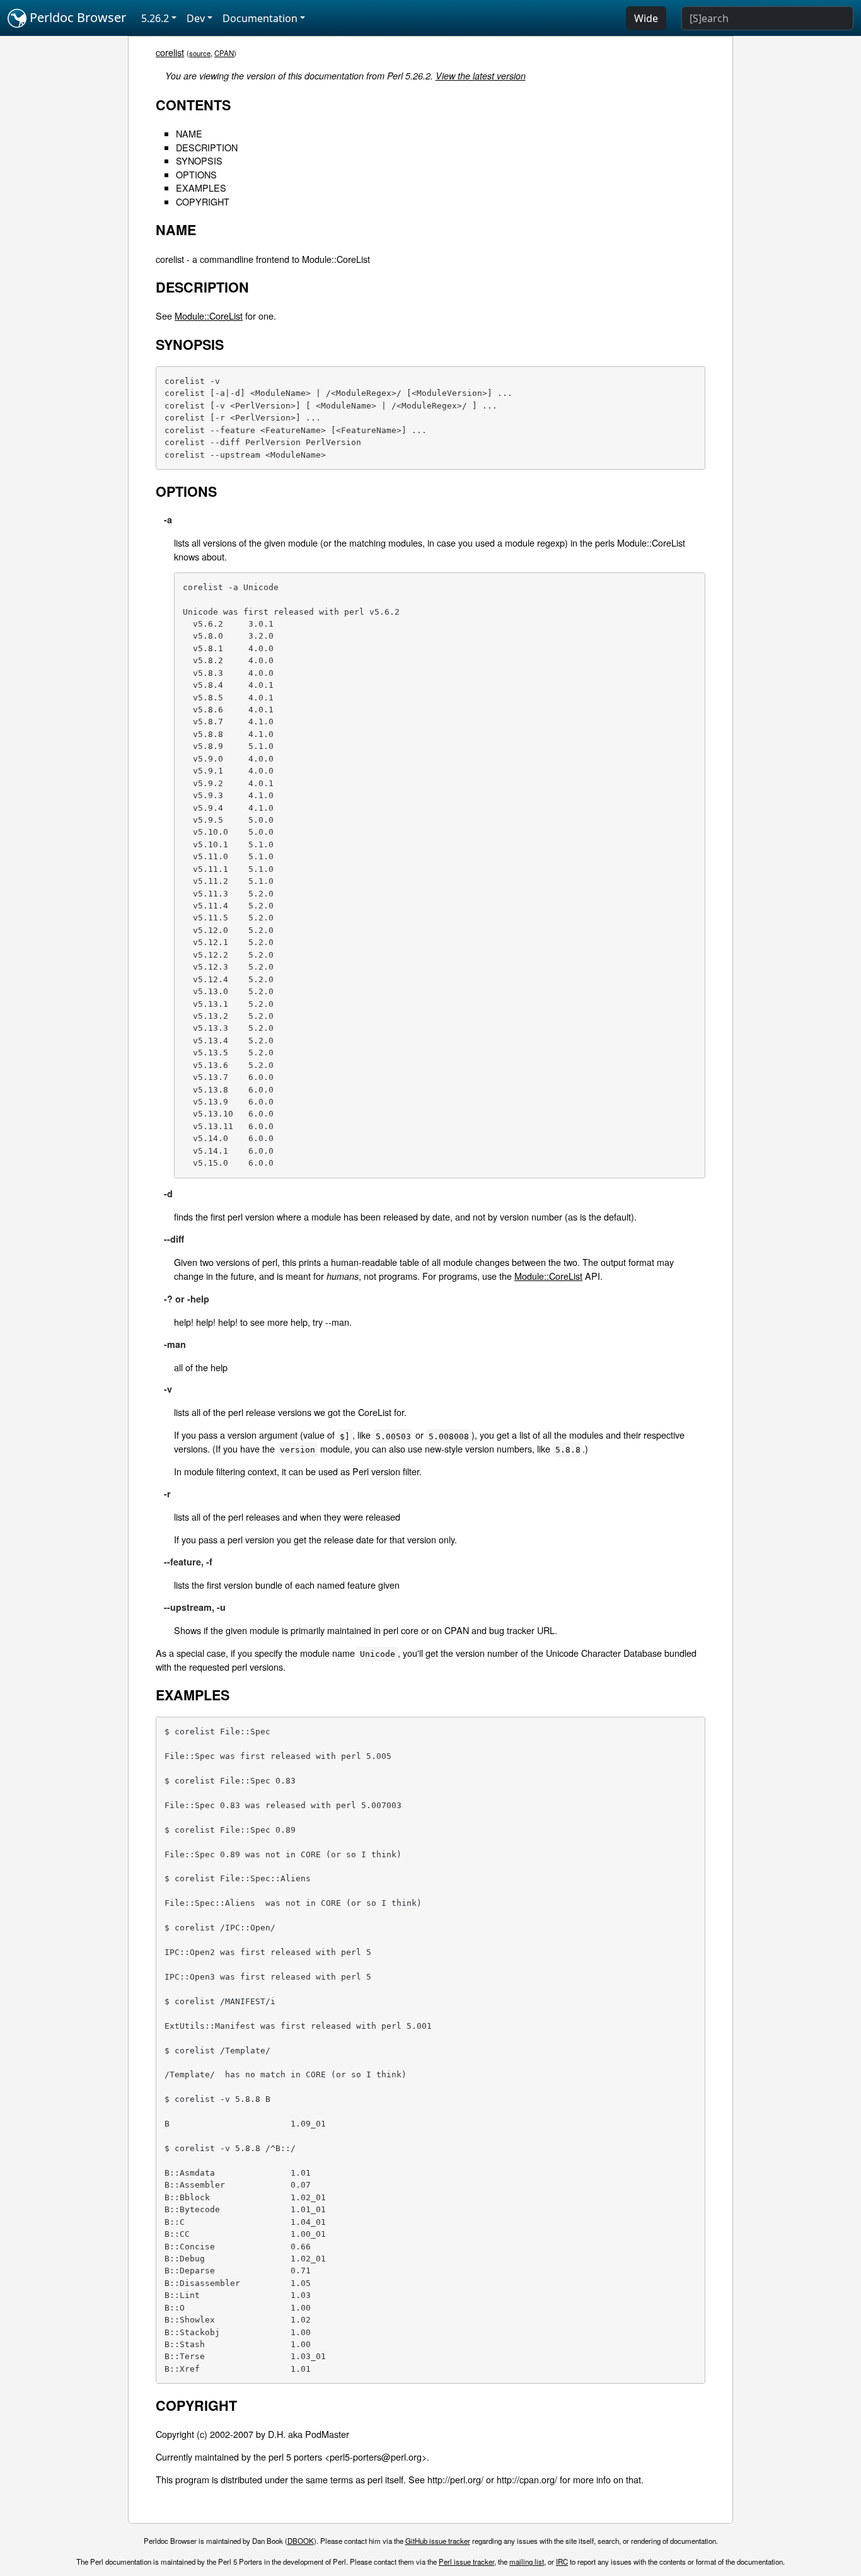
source (200, 53)
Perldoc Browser (76, 17)
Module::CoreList (209, 316)
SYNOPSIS (199, 160)
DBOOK (301, 2541)
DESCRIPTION (207, 147)
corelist (170, 52)
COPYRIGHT (203, 201)
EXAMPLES (201, 188)
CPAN (224, 53)
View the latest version (481, 76)
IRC (562, 2561)
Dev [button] (196, 18)
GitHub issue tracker (438, 2541)
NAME (189, 133)
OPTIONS (196, 174)
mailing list (527, 2561)
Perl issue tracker (466, 2561)
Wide (646, 18)
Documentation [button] (260, 18)
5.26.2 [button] (155, 18)
